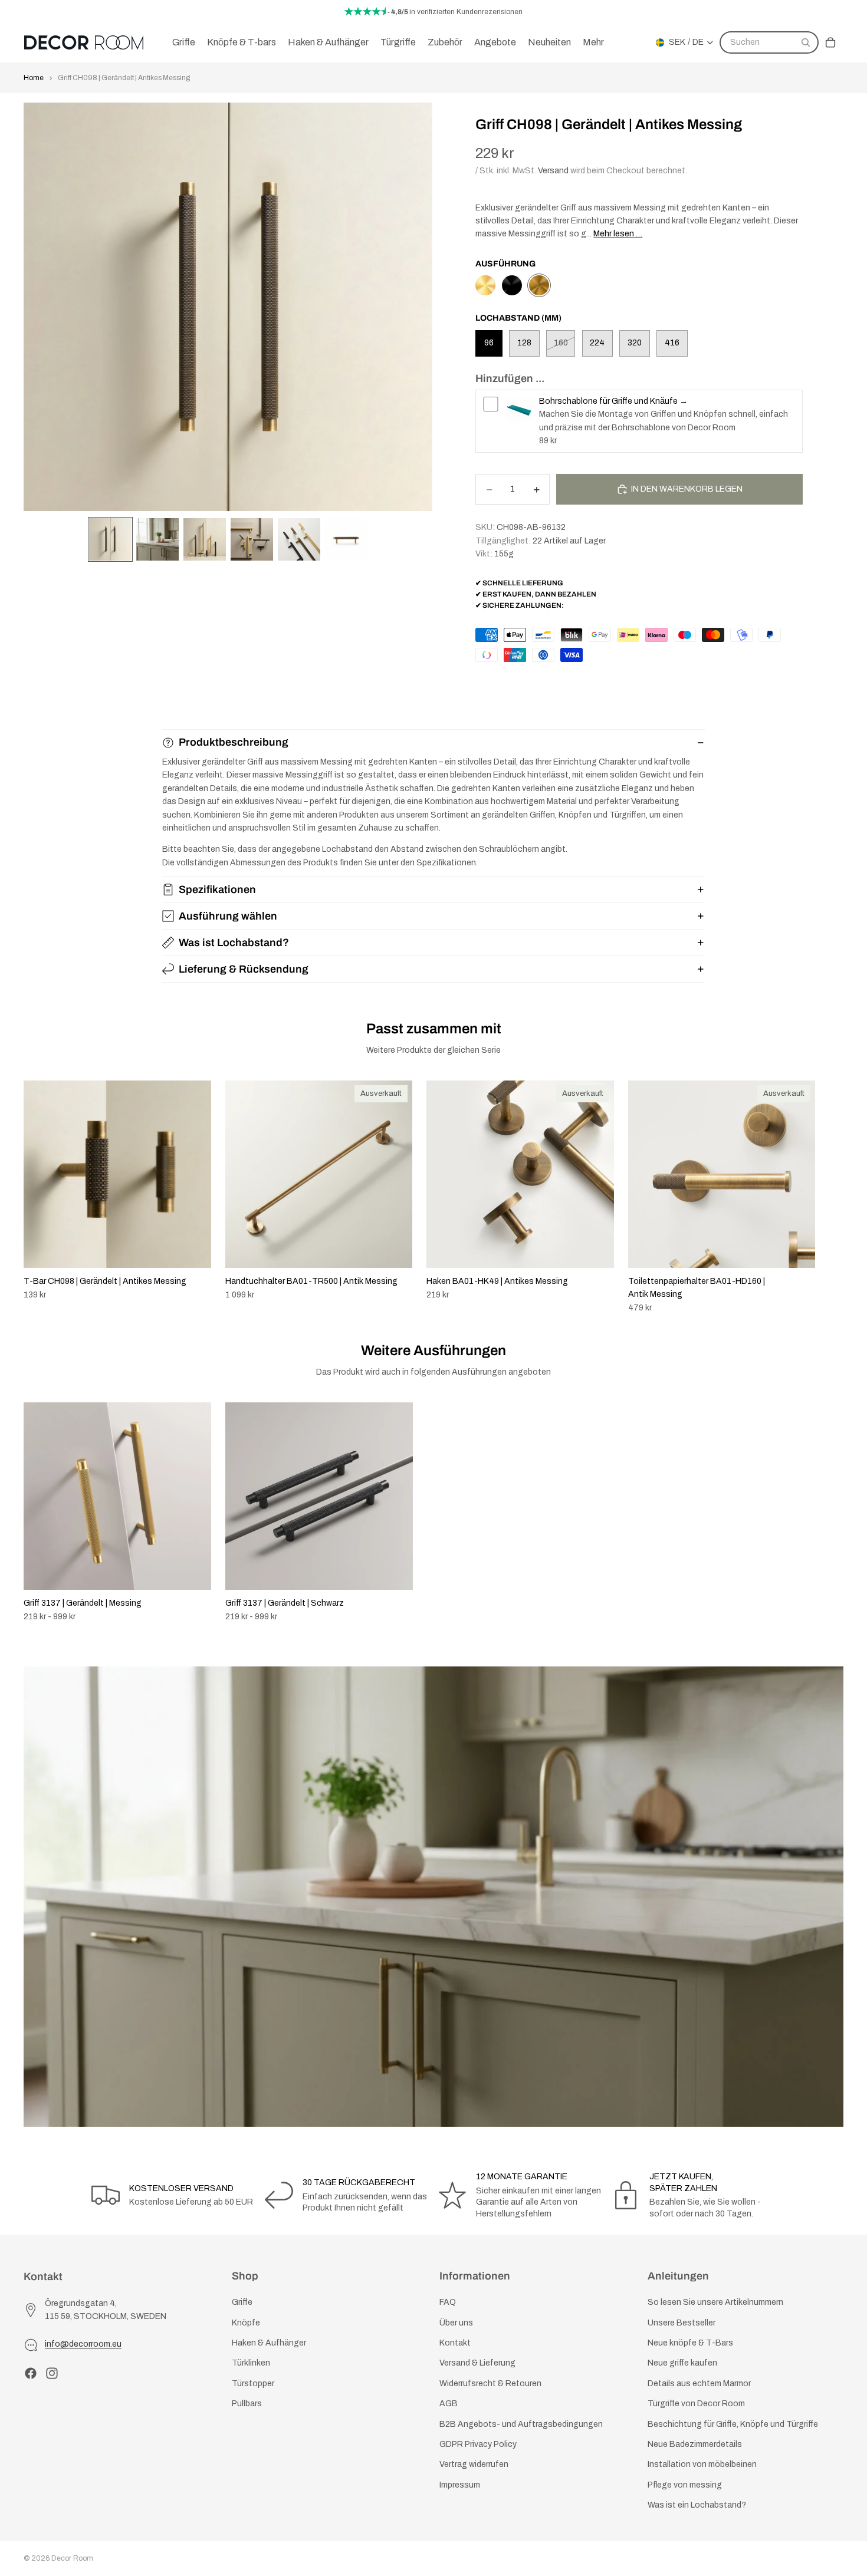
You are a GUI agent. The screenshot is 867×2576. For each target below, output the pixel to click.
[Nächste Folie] (830, 1197)
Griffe (242, 2302)
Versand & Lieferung (477, 2363)
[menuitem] (593, 42)
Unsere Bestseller (682, 2322)
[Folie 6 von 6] (346, 539)
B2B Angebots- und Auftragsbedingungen (521, 2424)
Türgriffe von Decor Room (696, 2404)
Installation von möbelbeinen (702, 2464)
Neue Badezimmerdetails (695, 2444)
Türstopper (253, 2383)
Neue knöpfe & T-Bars (690, 2343)
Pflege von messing (685, 2484)
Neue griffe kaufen (682, 2363)
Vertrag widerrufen (474, 2464)
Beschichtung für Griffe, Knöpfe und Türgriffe (733, 2424)
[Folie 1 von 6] (110, 539)
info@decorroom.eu (83, 2344)
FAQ (448, 2302)
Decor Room (72, 2558)
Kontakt (455, 2343)
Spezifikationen (217, 890)
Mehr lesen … (618, 234)
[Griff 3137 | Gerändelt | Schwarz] (512, 285)
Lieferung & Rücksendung (244, 969)
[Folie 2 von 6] (157, 539)
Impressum (460, 2484)
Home (34, 78)
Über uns (456, 2322)
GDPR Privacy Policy (478, 2444)
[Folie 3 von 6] (205, 539)
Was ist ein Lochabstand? (697, 2505)
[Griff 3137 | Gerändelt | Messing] (485, 285)
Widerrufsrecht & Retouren (490, 2383)
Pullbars (247, 2404)
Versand (553, 171)
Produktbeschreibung (234, 742)
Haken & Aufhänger (269, 2343)
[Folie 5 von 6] (299, 539)
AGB (449, 2404)
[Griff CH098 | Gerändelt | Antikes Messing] (539, 285)
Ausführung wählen (228, 916)
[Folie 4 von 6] (252, 539)
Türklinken (251, 2363)
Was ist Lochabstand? (234, 943)
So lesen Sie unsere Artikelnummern (715, 2302)
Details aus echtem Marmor (699, 2383)
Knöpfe (246, 2322)
